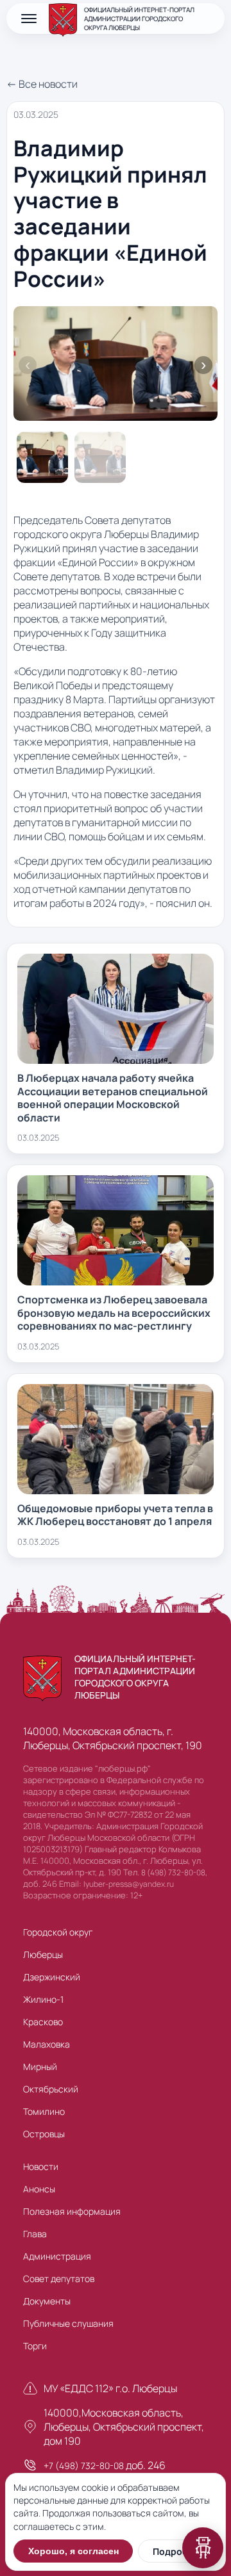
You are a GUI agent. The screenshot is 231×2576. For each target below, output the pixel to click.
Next (203, 365)
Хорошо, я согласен (73, 2551)
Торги (35, 2346)
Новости (41, 2166)
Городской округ (58, 1932)
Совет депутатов (59, 2278)
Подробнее (178, 2551)
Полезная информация (72, 2211)
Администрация (57, 2256)
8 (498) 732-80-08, (174, 1872)
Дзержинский (52, 1977)
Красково (43, 2022)
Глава (35, 2234)
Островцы (44, 2134)
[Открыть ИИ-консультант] (203, 2548)
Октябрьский (51, 2089)
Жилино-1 (43, 1999)
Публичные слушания (68, 2323)
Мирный (40, 2067)
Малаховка (47, 2044)
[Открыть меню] (29, 19)
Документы (47, 2301)
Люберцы (43, 1954)
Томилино (44, 2111)
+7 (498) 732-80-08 (84, 2466)
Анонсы (39, 2189)
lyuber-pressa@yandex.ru (129, 1884)
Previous (28, 365)
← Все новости (42, 84)
